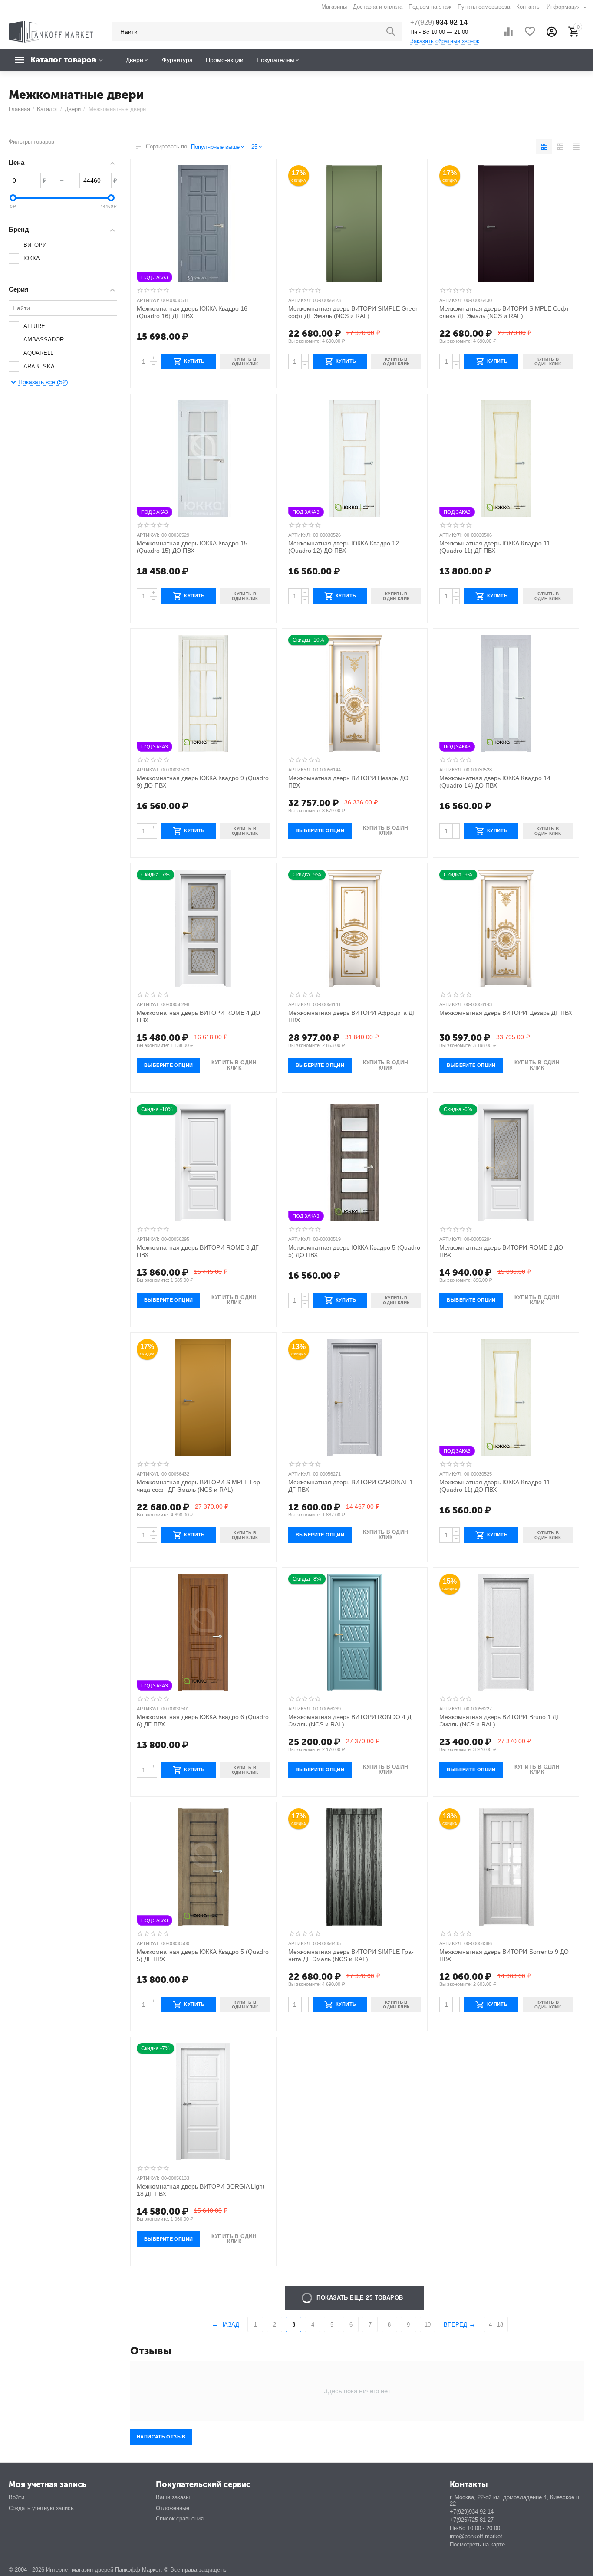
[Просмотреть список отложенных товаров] (530, 32)
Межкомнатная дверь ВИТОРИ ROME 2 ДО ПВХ (501, 1251)
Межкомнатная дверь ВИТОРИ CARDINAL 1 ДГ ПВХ (351, 1486)
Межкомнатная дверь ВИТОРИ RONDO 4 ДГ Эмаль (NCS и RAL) (351, 1721)
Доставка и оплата (377, 7)
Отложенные (173, 2508)
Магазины (334, 7)
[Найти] (391, 32)
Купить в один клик (385, 830)
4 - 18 (496, 2325)
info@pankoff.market (476, 2536)
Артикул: (148, 300)
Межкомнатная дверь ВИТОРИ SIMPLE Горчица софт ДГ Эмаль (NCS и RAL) (199, 1486)
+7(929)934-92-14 (472, 2512)
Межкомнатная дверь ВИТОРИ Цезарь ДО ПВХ (348, 782)
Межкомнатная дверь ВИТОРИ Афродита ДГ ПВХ (352, 1016)
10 (428, 2325)
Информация (564, 7)
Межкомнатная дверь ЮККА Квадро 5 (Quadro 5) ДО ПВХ (354, 1251)
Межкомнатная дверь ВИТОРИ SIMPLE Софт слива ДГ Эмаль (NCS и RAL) (504, 312)
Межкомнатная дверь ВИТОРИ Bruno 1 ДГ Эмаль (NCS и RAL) (499, 1721)
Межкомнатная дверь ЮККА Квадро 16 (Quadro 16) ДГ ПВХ (192, 312)
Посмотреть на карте (477, 2545)
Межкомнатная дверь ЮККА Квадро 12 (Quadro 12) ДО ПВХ (344, 547)
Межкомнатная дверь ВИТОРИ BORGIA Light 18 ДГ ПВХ (201, 2190)
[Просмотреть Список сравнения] (508, 32)
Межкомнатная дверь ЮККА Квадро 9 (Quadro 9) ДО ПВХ (203, 782)
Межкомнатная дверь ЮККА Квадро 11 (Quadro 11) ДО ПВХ (494, 1486)
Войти (16, 2497)
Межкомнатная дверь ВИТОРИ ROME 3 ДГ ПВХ (198, 1251)
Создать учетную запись (41, 2508)
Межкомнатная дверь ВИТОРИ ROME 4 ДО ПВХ (198, 1016)
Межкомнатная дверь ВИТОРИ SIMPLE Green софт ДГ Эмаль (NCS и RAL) (354, 312)
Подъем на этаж (430, 7)
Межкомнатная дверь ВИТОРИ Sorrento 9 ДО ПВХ (504, 1955)
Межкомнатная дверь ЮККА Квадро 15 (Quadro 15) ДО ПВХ (192, 547)
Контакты (528, 7)
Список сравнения (180, 2519)
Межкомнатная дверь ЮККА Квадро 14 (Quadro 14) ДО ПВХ (495, 782)
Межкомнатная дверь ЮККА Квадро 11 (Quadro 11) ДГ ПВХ (494, 547)
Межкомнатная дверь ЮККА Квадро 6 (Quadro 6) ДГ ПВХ (203, 1721)
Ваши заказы (173, 2497)
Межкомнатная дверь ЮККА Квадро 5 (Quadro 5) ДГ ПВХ (203, 1955)
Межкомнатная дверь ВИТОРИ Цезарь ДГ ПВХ (506, 1013)
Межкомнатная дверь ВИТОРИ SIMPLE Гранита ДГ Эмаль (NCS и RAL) (351, 1955)
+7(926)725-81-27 (472, 2520)
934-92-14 (439, 22)
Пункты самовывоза (484, 7)
